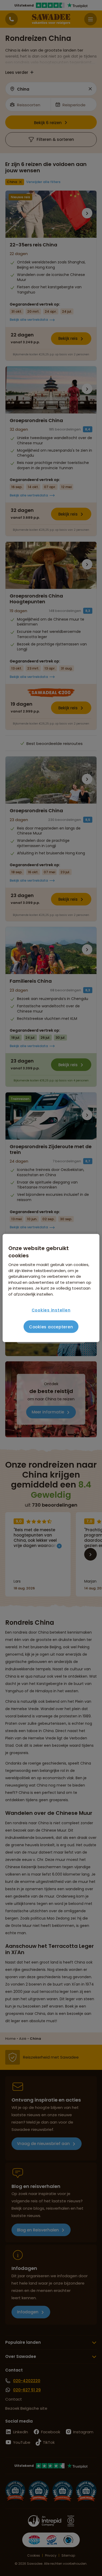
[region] (51, 1288)
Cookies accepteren (51, 1327)
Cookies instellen (51, 1310)
